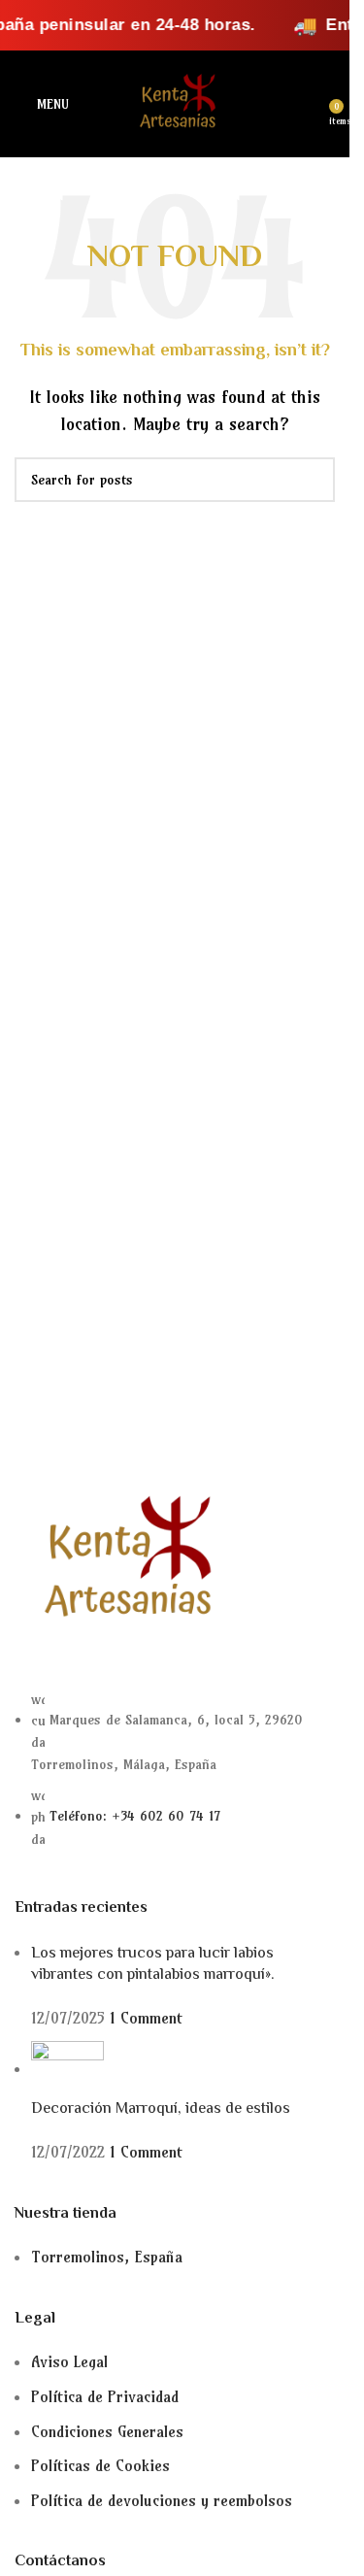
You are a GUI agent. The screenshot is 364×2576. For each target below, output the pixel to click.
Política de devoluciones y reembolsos (162, 2500)
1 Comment (146, 2018)
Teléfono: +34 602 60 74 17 (135, 1816)
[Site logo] (175, 102)
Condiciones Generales (107, 2431)
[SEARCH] (313, 480)
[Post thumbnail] (67, 2068)
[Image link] (121, 1559)
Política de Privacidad (105, 2396)
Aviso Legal (69, 2361)
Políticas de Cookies (100, 2465)
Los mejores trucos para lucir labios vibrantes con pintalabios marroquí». (153, 1965)
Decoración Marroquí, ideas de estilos (161, 2109)
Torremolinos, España (107, 2257)
